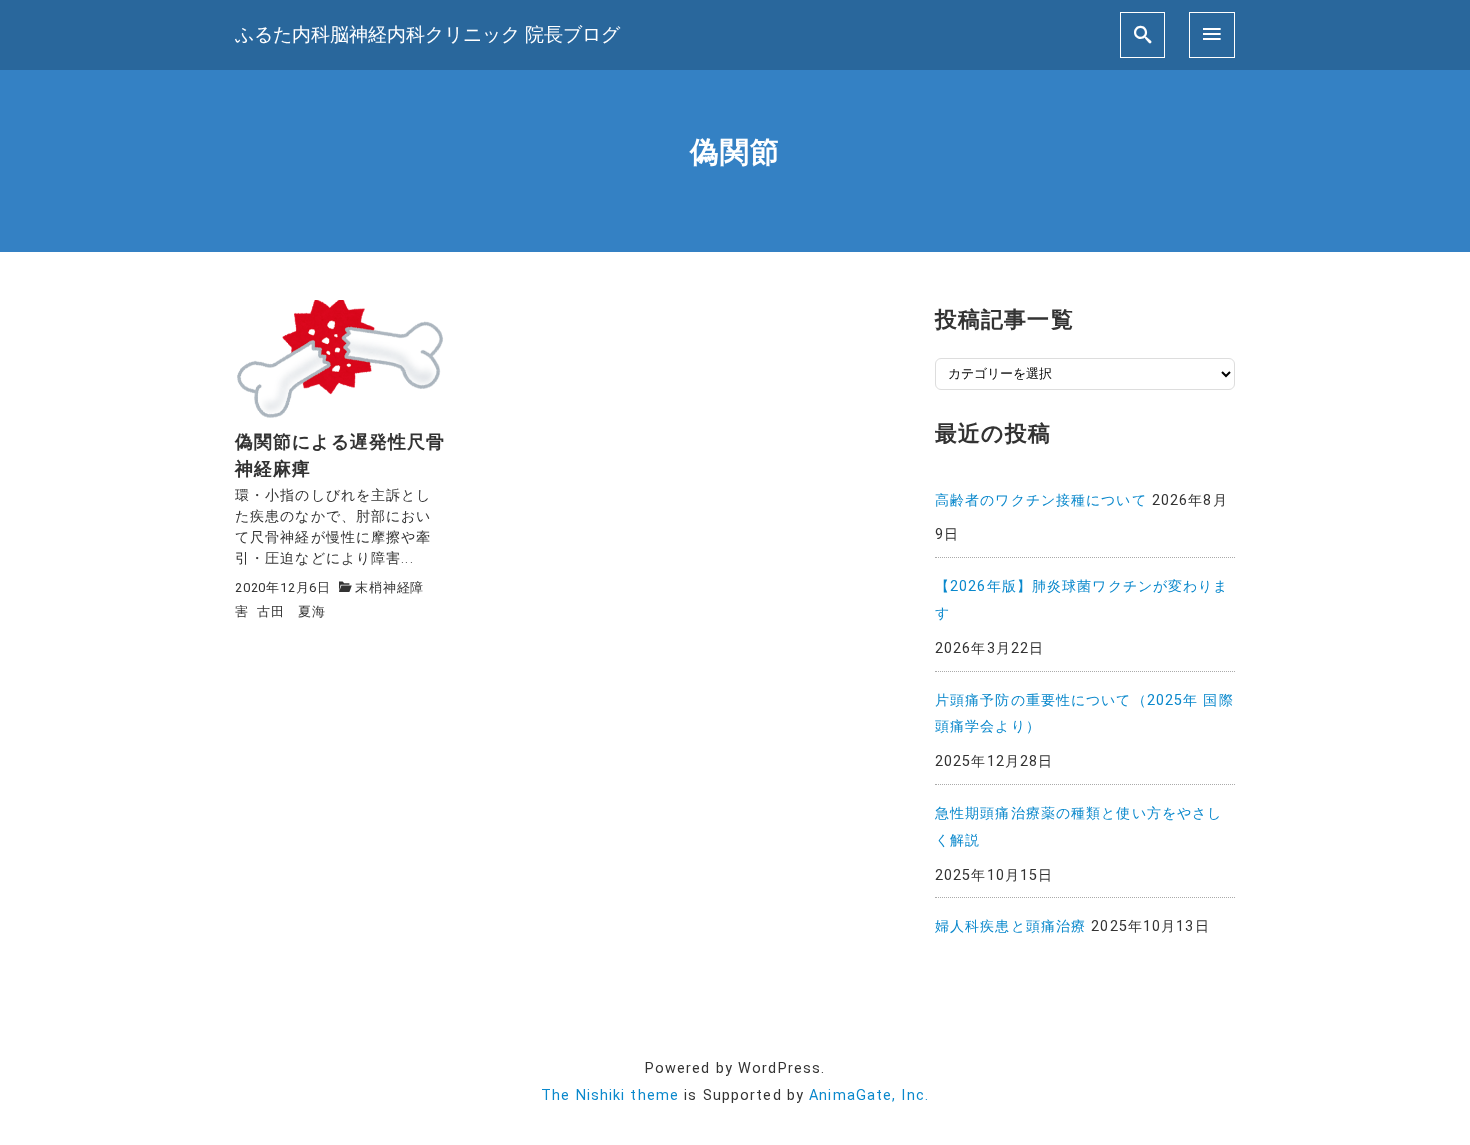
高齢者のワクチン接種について (1041, 500)
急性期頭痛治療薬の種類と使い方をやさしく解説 (1078, 827)
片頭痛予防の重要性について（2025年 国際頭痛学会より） (1084, 714)
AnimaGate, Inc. (869, 1095)
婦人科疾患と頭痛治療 (1010, 926)
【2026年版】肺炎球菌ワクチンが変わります (1082, 600)
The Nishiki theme (610, 1095)
